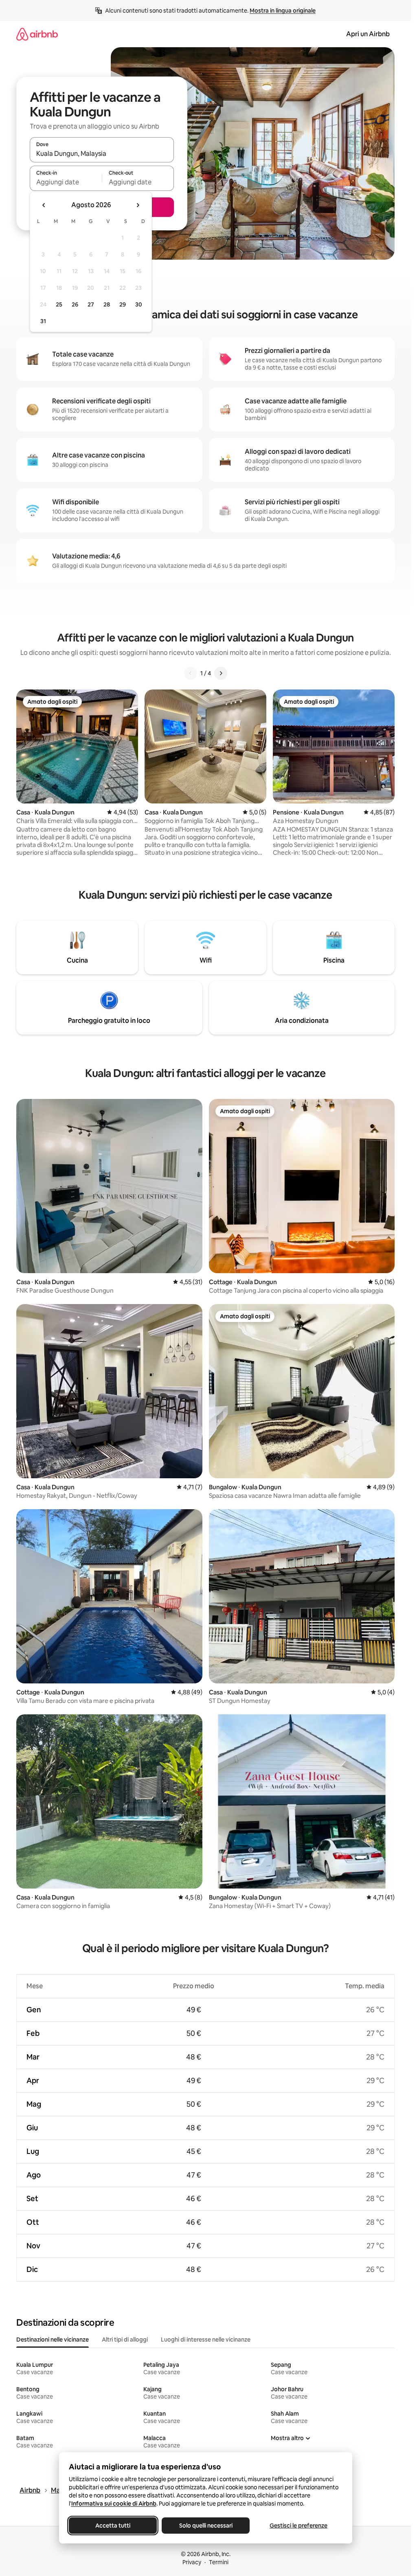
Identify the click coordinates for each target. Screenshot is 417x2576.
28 (107, 304)
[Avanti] (221, 673)
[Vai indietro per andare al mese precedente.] (44, 205)
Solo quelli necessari (205, 2526)
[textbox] (66, 182)
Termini (219, 2562)
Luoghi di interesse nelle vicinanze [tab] (206, 2340)
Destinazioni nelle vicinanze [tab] (53, 2340)
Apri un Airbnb (368, 34)
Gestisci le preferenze (298, 2526)
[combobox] (102, 153)
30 (139, 304)
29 (123, 304)
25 (59, 304)
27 (91, 304)
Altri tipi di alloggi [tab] (125, 2340)
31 (43, 321)
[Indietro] (191, 673)
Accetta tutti (113, 2526)
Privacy (192, 2562)
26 (75, 304)
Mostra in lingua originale (283, 11)
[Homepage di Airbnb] (37, 34)
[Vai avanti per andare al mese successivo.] (138, 205)
